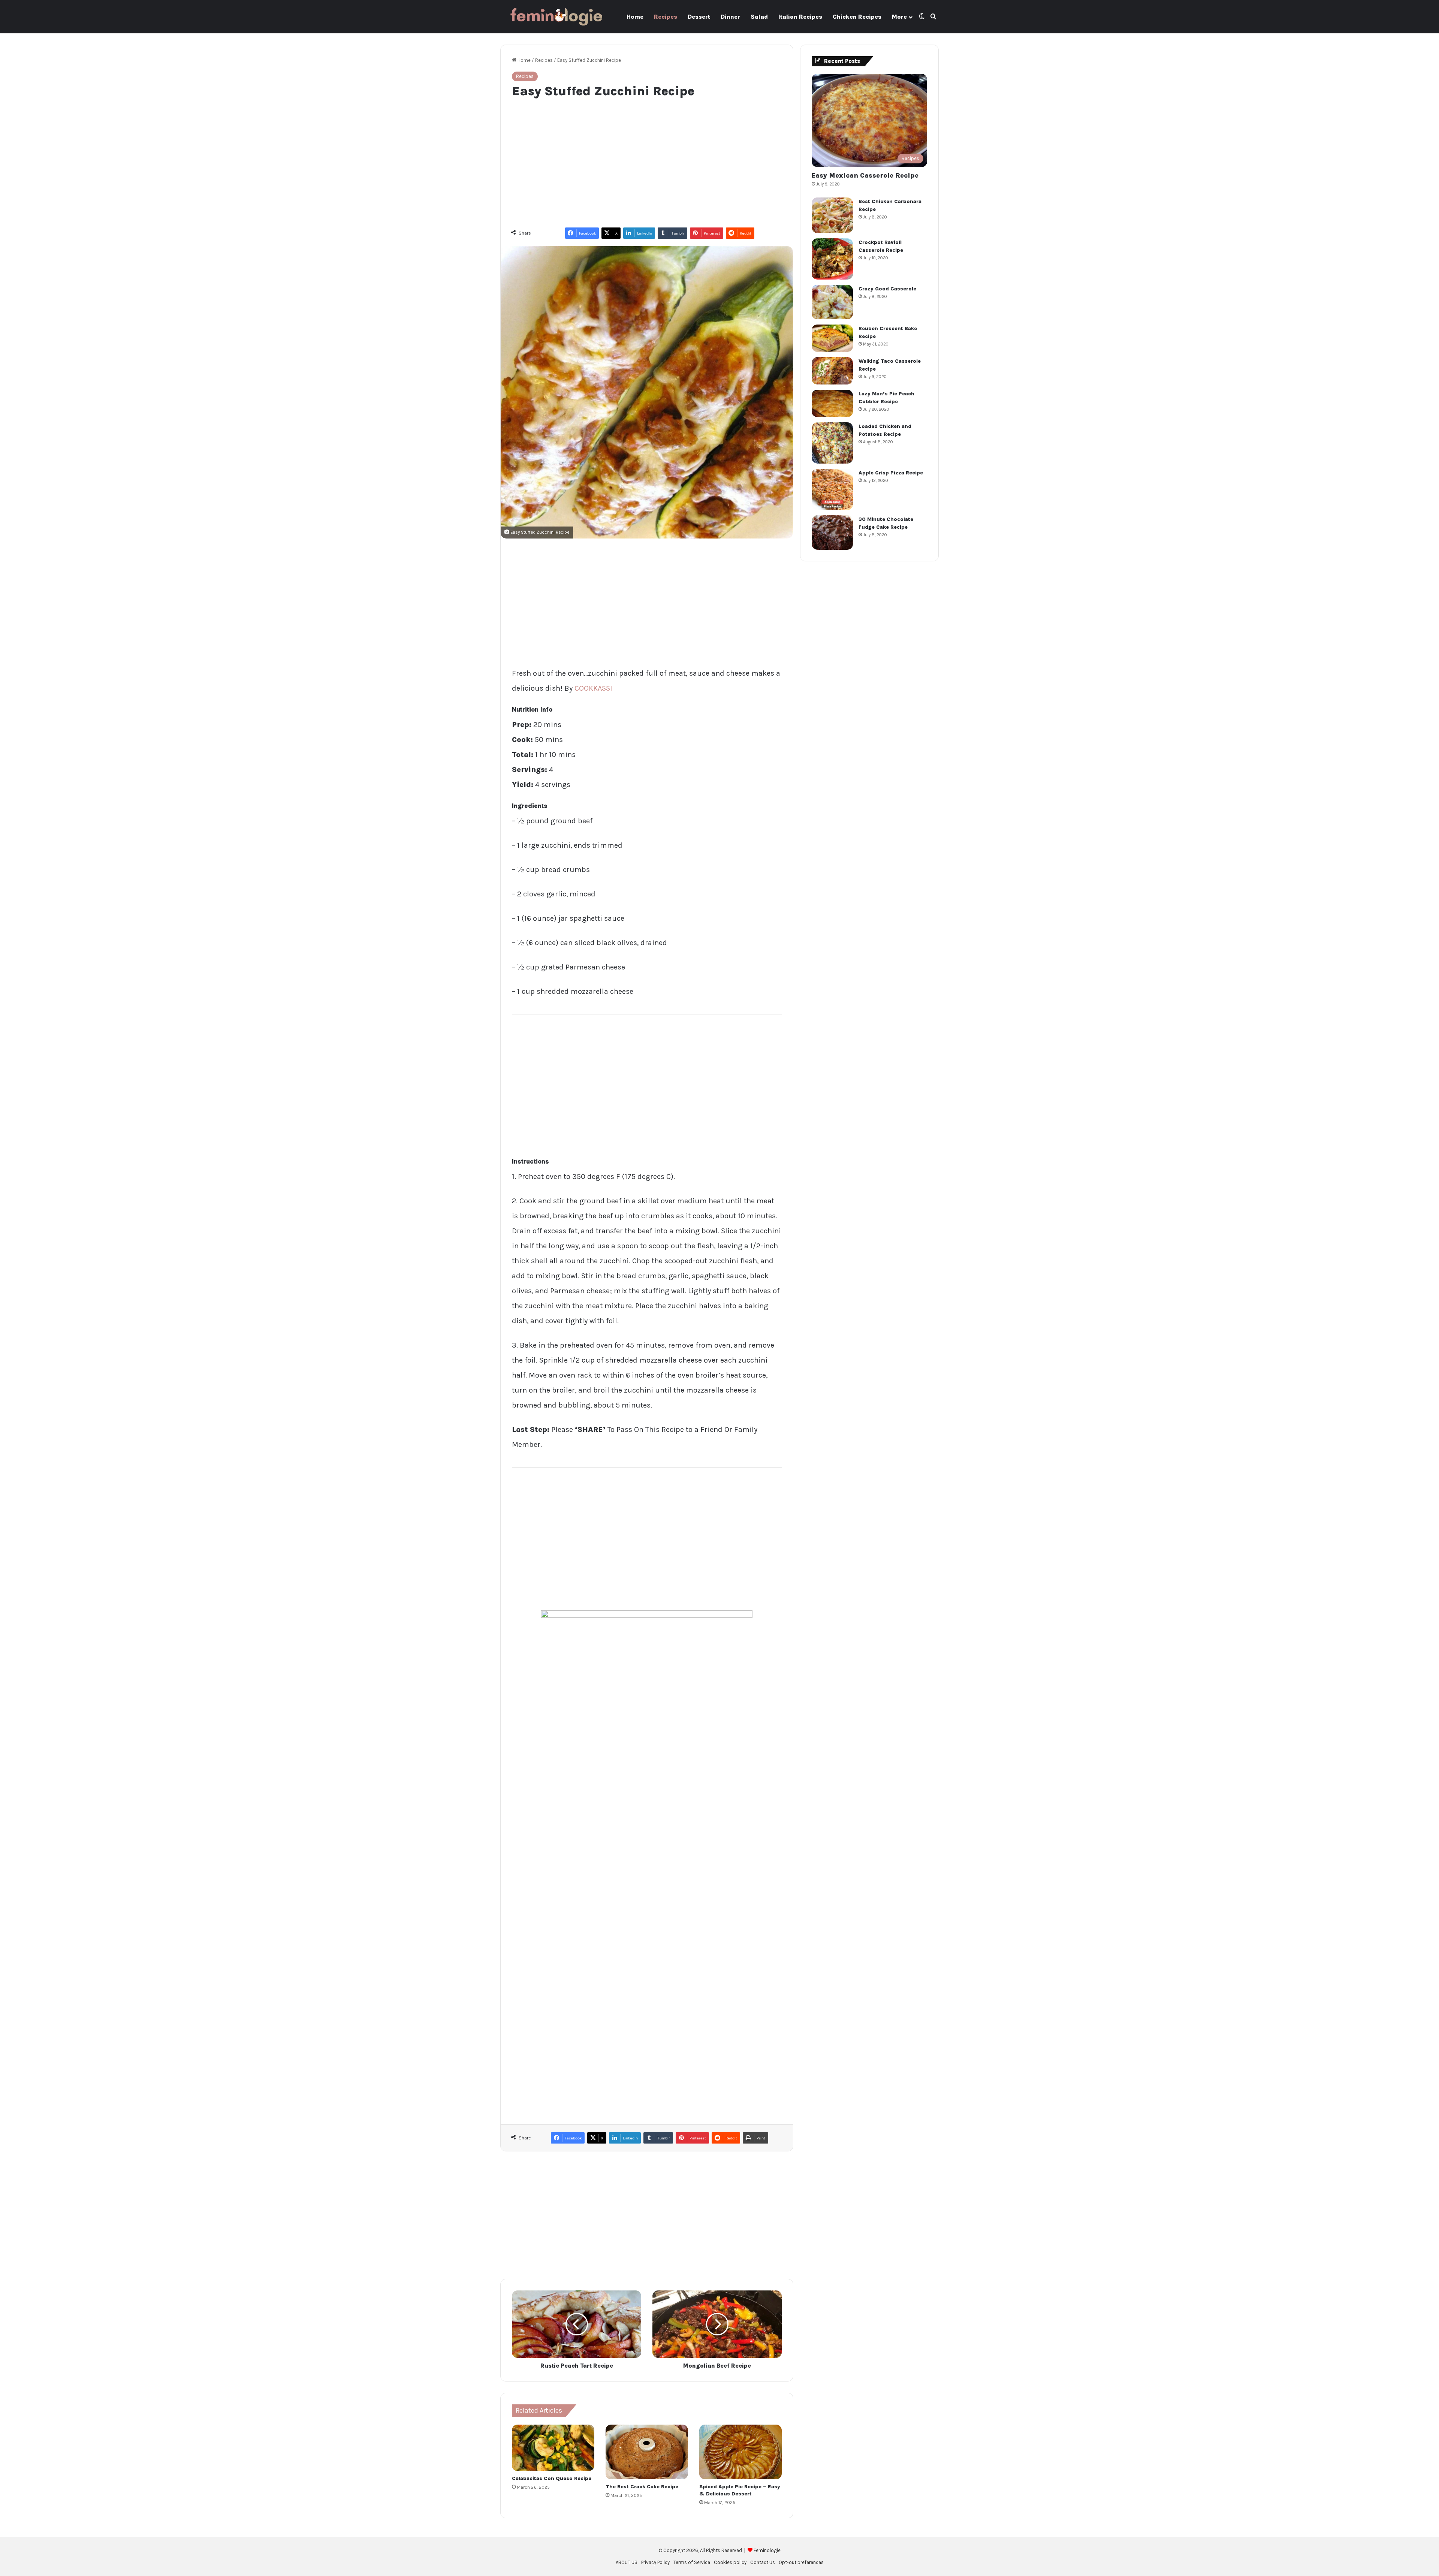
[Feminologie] (556, 17)
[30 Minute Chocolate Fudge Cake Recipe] (832, 533)
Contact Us (763, 2562)
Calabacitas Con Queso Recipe (552, 2478)
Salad (759, 17)
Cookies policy (730, 2562)
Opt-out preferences (801, 2562)
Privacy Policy (655, 2562)
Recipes (666, 17)
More (899, 17)
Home (635, 17)
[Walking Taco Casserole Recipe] (832, 371)
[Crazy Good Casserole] (832, 302)
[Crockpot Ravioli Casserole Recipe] (832, 259)
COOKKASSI (593, 688)
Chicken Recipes (857, 17)
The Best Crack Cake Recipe (642, 2487)
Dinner (730, 17)
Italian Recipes (800, 17)
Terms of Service (692, 2562)
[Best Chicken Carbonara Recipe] (832, 215)
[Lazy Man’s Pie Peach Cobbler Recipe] (832, 403)
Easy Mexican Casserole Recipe (865, 175)
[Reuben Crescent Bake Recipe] (832, 338)
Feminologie (767, 2550)
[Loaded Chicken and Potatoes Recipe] (832, 443)
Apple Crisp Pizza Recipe (891, 473)
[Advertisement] (647, 159)
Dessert (699, 17)
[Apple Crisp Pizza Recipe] (832, 489)
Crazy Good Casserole (887, 289)
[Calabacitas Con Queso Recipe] (553, 2448)
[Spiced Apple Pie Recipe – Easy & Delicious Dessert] (740, 2452)
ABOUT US (627, 2562)
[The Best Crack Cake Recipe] (647, 2452)
